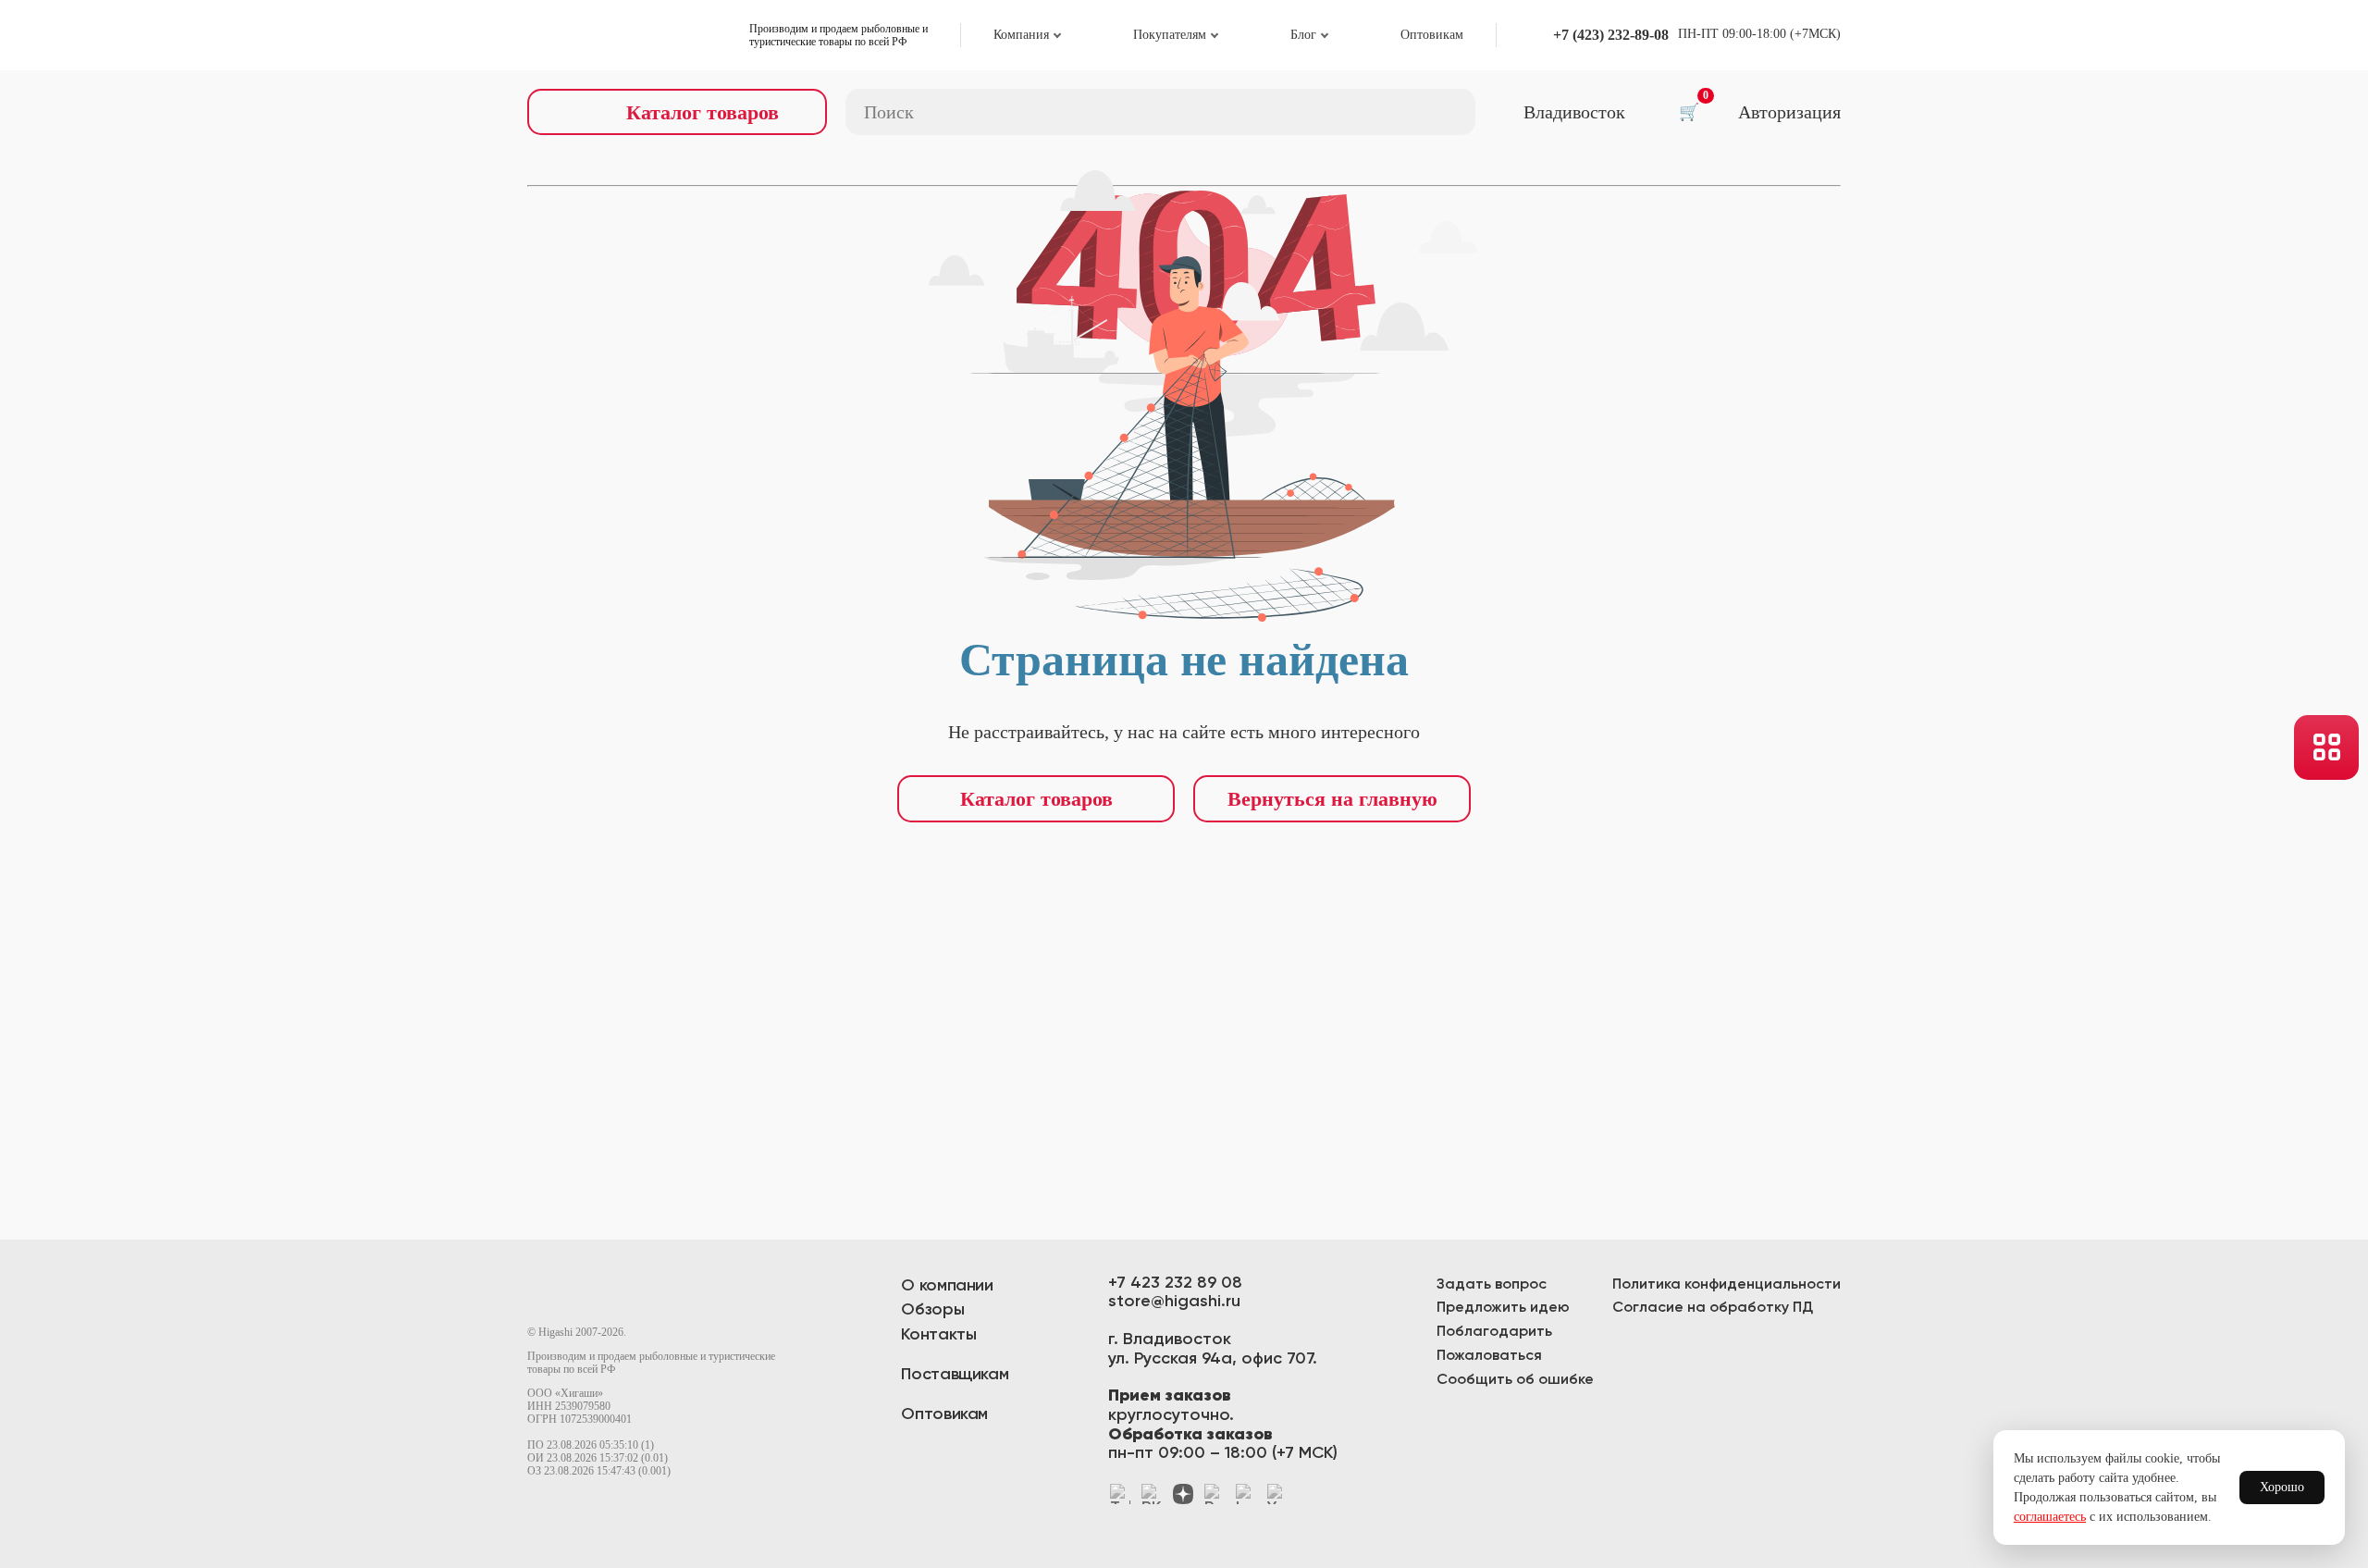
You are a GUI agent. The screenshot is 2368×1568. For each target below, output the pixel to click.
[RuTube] (1215, 1494)
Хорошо (2282, 1487)
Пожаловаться (1489, 1356)
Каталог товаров (1036, 799)
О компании (947, 1286)
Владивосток (1574, 112)
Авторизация (1789, 112)
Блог (1303, 35)
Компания (1021, 35)
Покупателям (1170, 35)
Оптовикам (1432, 35)
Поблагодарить (1494, 1332)
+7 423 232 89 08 (1175, 1283)
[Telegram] (1120, 1494)
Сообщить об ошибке (1515, 1380)
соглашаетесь (2050, 1517)
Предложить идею (1503, 1308)
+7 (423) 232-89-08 (1611, 35)
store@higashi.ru (1174, 1302)
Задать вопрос (1492, 1285)
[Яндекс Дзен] (1183, 1494)
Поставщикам (955, 1375)
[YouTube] (1277, 1494)
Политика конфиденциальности (1727, 1285)
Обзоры (932, 1310)
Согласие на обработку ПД (1713, 1308)
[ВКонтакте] (1152, 1494)
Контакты (938, 1335)
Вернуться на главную (1332, 799)
